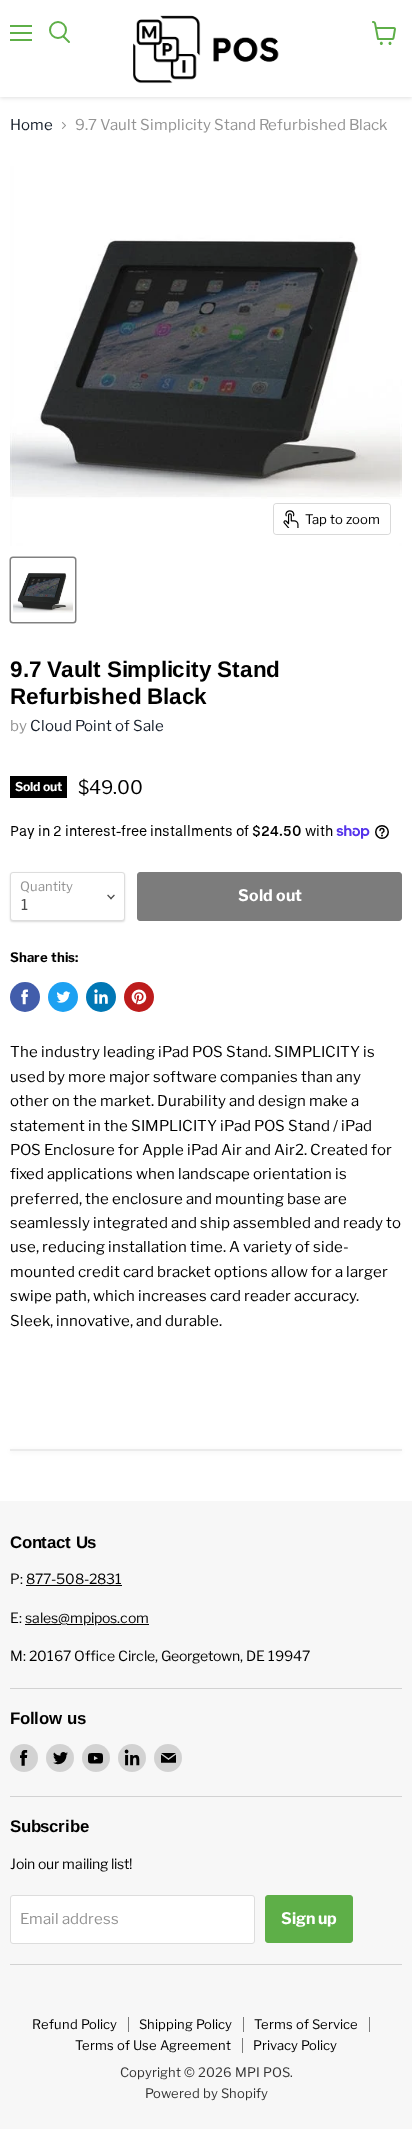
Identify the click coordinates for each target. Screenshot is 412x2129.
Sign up (309, 1918)
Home (31, 125)
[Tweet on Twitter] (63, 997)
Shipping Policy (185, 2024)
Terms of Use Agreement (153, 2045)
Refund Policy (74, 2024)
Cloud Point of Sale (97, 726)
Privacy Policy (295, 2045)
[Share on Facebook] (25, 997)
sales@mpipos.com (87, 1617)
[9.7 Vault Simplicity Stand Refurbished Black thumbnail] (43, 590)
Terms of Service (306, 2024)
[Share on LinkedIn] (101, 997)
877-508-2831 (74, 1578)
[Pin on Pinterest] (139, 997)
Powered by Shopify (206, 2093)
